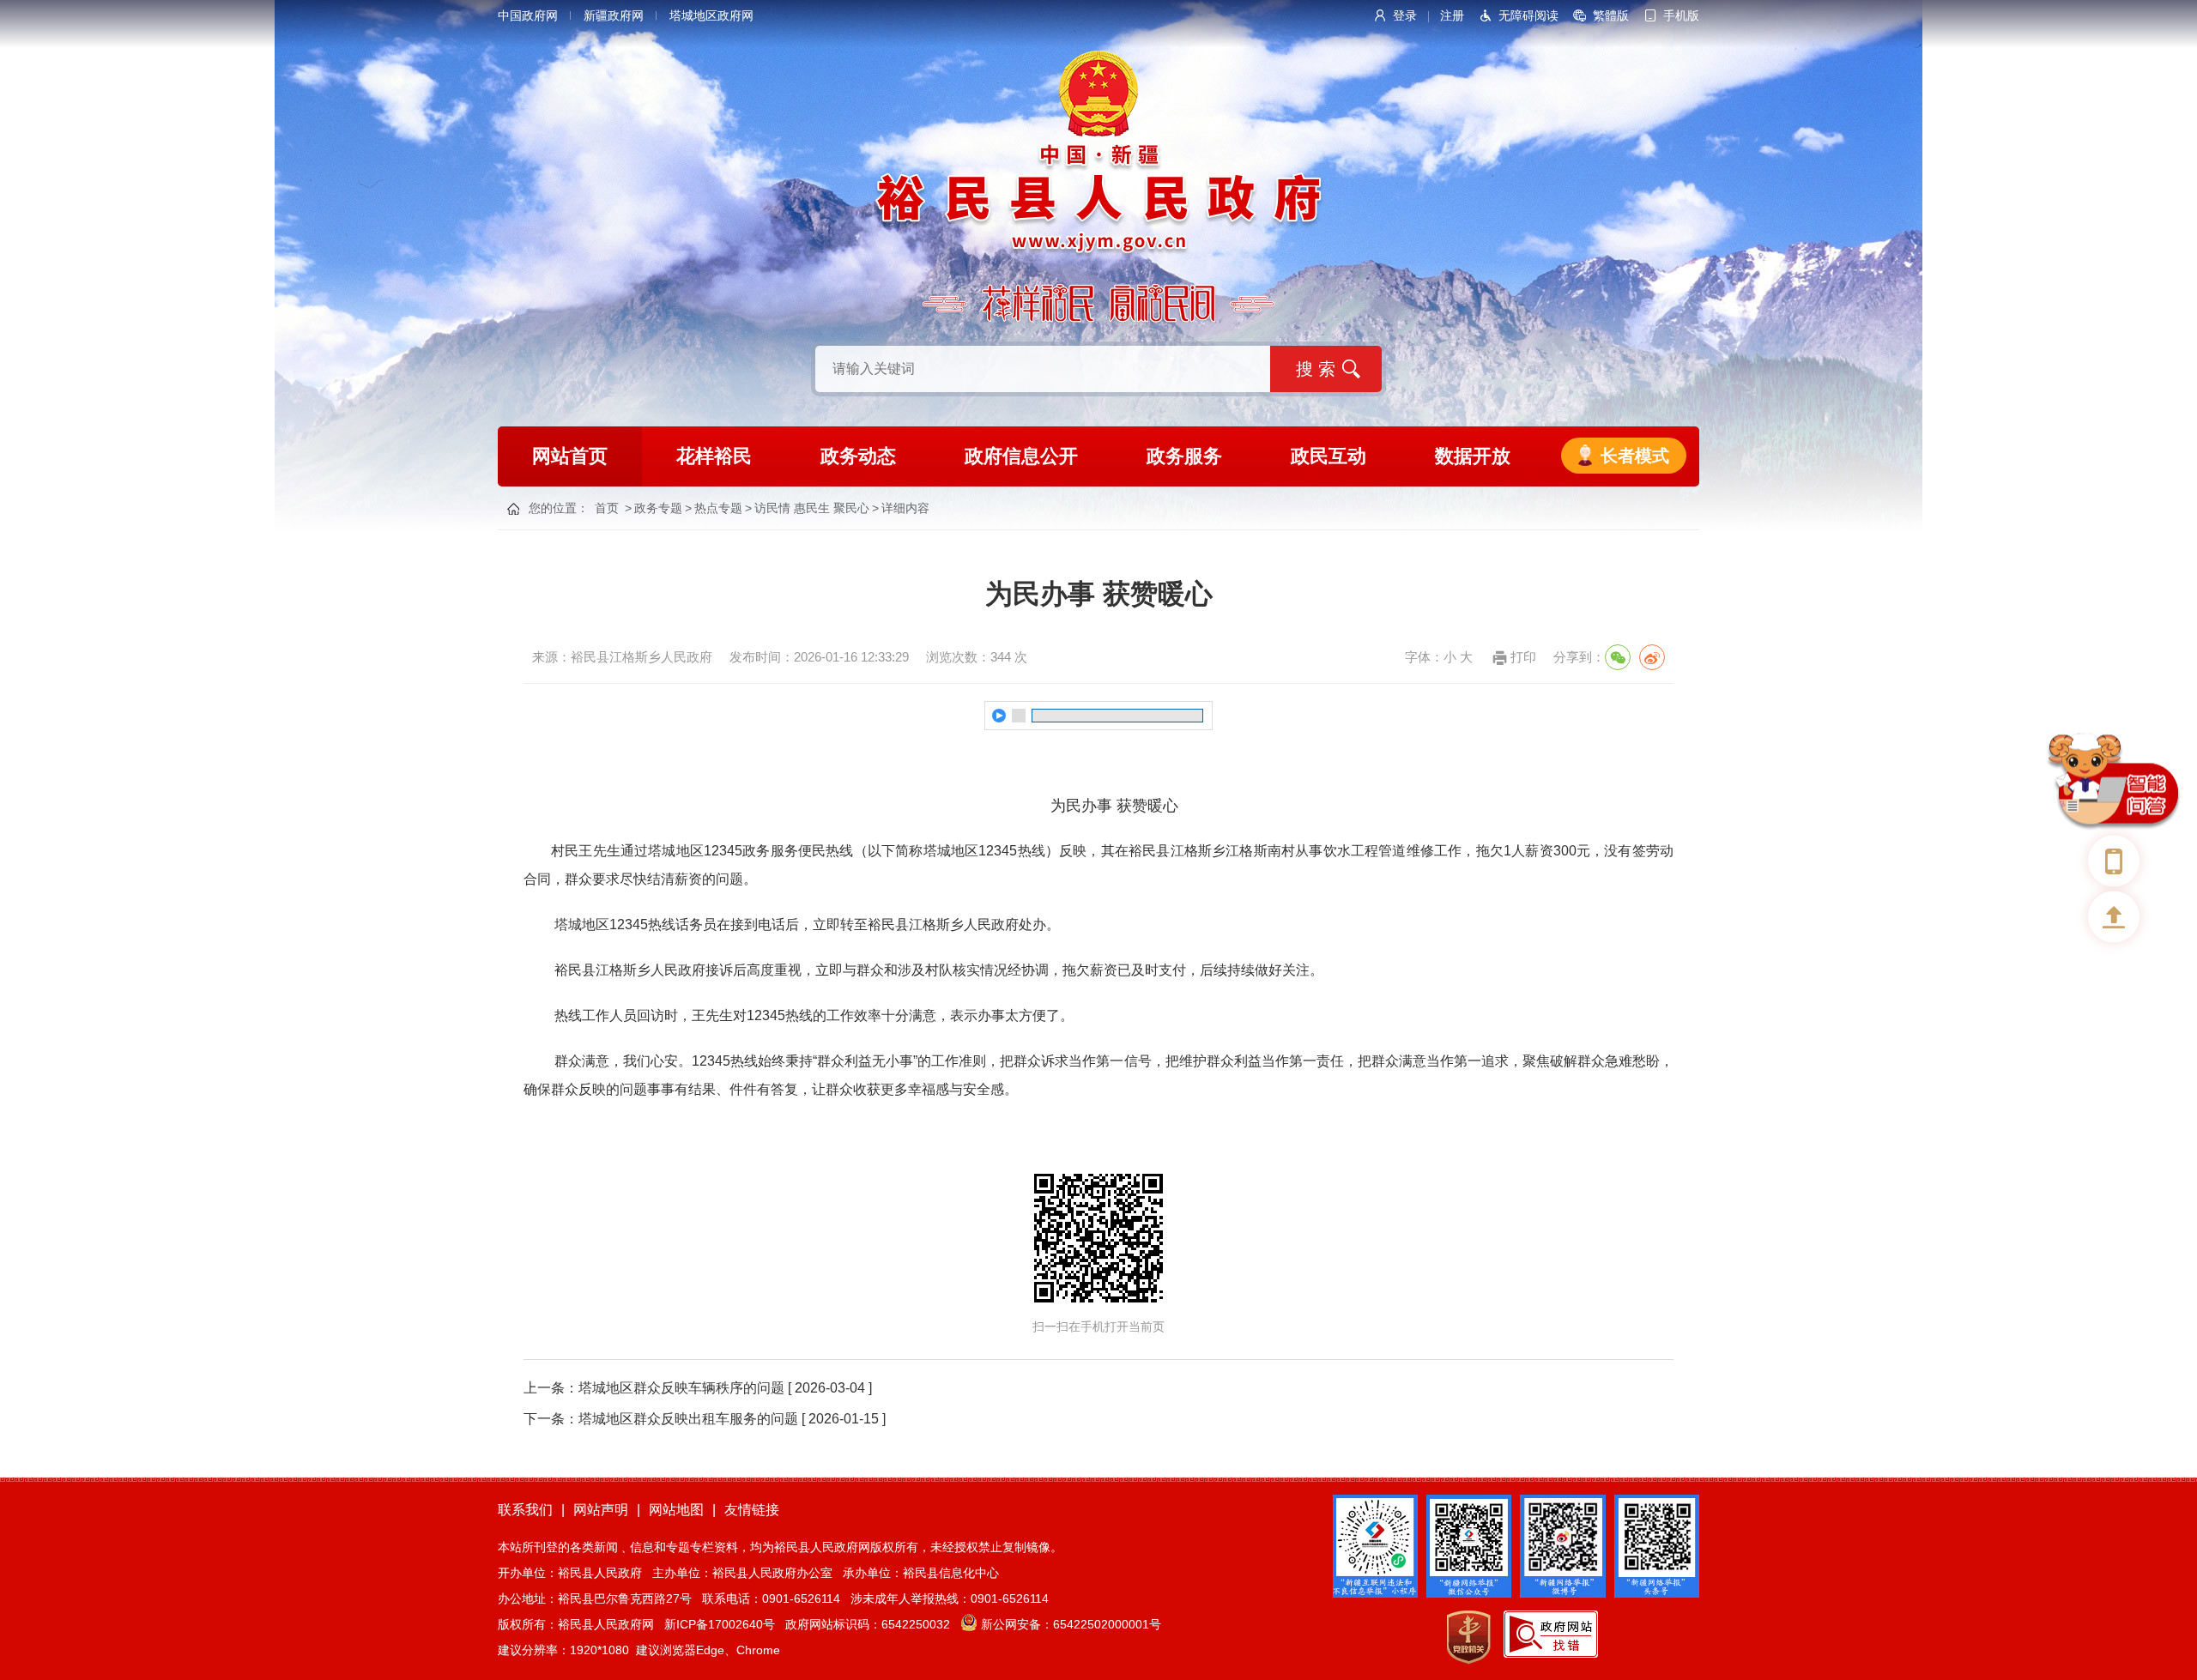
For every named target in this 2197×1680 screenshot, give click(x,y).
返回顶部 (2114, 917)
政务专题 (658, 508)
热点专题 (718, 508)
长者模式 (1635, 456)
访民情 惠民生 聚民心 (812, 508)
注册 (1452, 15)
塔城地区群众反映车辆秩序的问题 (681, 1388)
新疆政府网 (614, 15)
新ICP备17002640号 (720, 1624)
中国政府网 (528, 15)
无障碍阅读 (1528, 15)
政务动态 (858, 456)
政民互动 (1328, 456)
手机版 (1681, 15)
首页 (607, 508)
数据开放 (1473, 456)
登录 (1405, 15)
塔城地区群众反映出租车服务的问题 (688, 1419)
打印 (1523, 657)
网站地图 (676, 1510)
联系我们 (525, 1510)
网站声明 (601, 1510)
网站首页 (570, 456)
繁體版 (1611, 15)
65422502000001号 (1107, 1624)
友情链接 (752, 1510)
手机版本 (2114, 861)
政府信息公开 (1021, 456)
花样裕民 (714, 456)
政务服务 (1184, 456)
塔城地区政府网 (711, 15)
